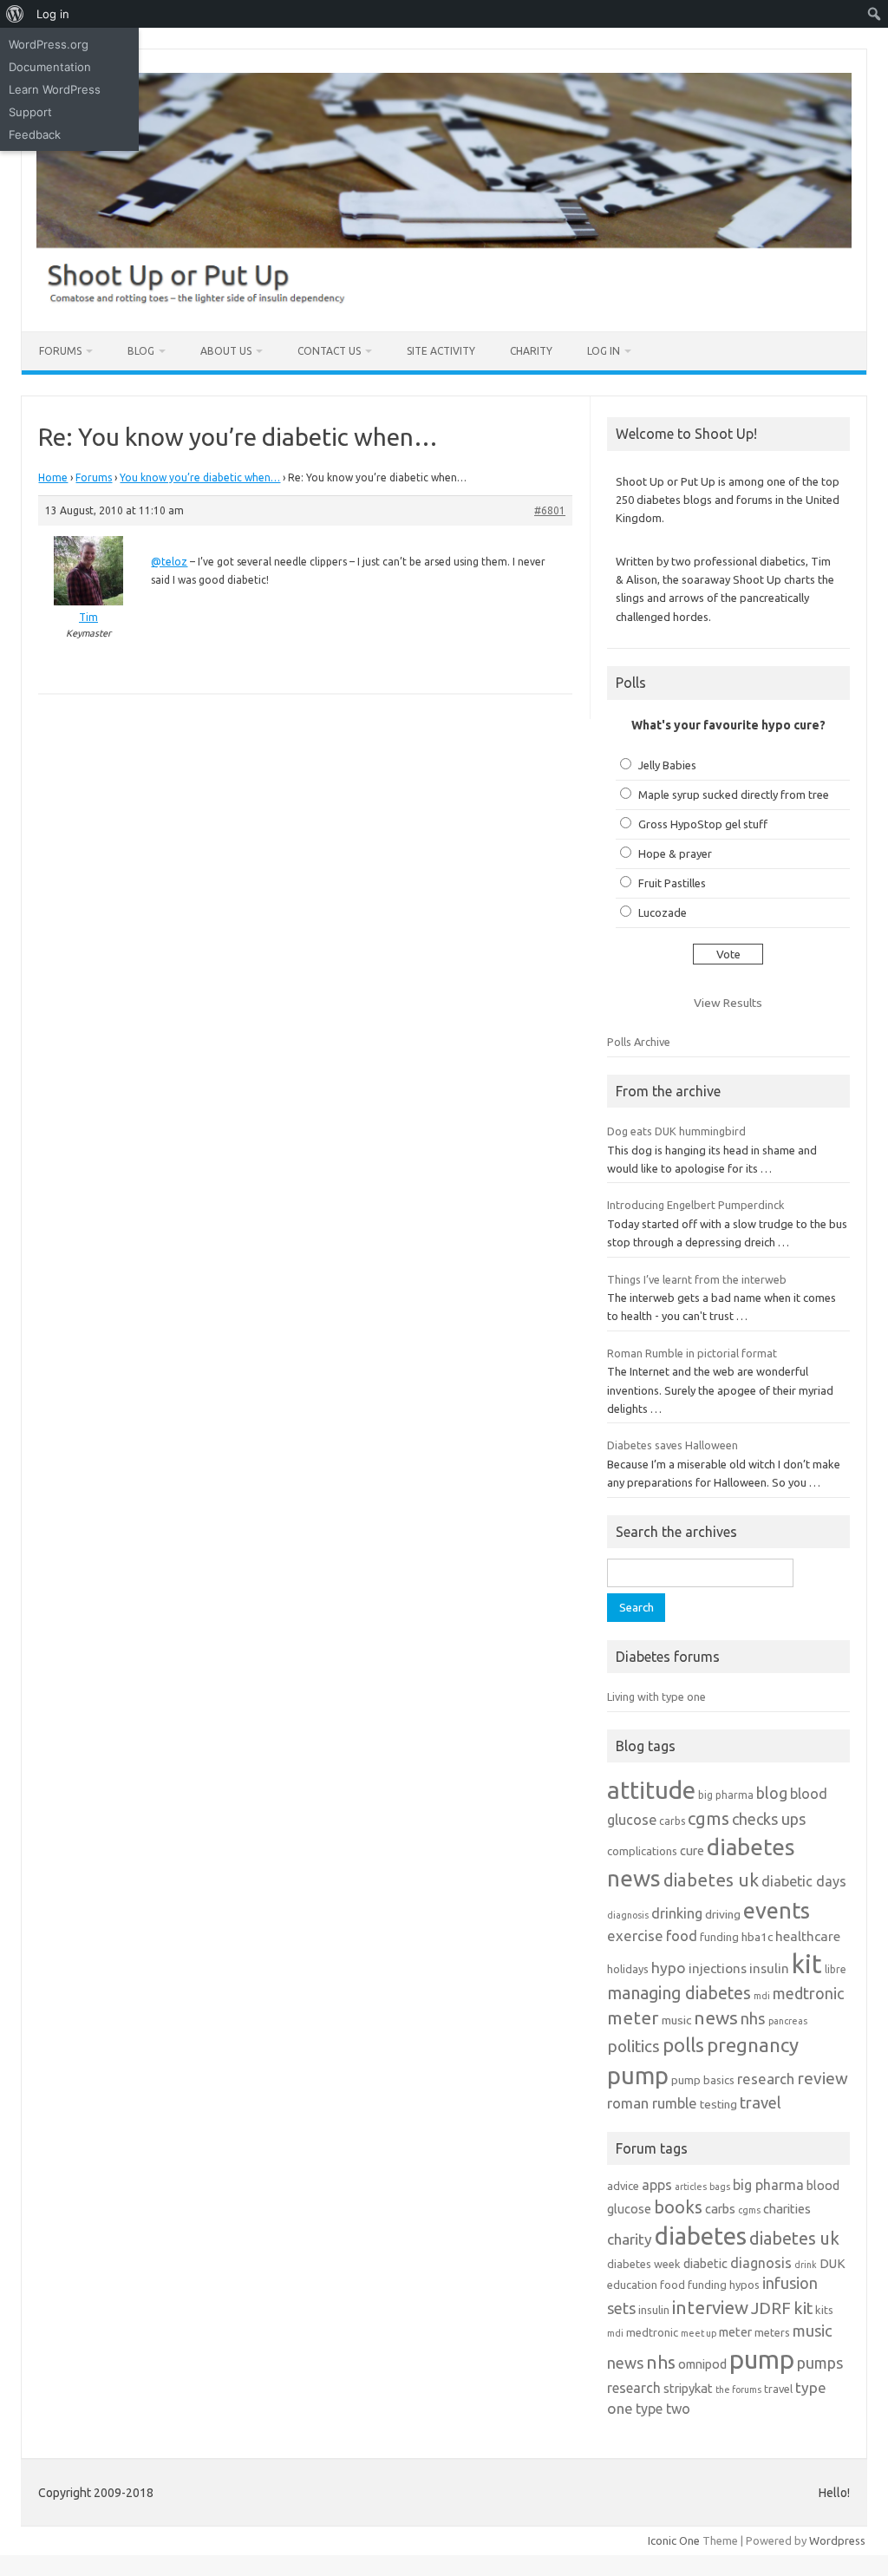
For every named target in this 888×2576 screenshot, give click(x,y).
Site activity (441, 351)
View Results (728, 1003)
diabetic (705, 2263)
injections (718, 1968)
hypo (669, 1968)
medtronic (808, 1993)
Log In (604, 351)
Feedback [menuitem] (35, 134)
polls (683, 2045)
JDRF (771, 2308)
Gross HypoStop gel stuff (703, 824)
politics (633, 2046)
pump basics (703, 2080)
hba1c (757, 1937)
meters (772, 2332)
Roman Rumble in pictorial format (692, 1353)
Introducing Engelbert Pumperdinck (695, 1205)
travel (761, 2102)
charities (787, 2209)
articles (691, 2187)
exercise (635, 1935)
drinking (677, 1913)
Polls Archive (639, 1042)
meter (633, 2017)
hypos (744, 2285)
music (676, 2020)
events (777, 1910)
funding (719, 1937)
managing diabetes (679, 1993)
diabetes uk (711, 1880)
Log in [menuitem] (53, 14)
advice (623, 2186)
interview (710, 2308)
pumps (820, 2363)
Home (53, 477)
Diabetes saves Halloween (673, 1445)
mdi (762, 1996)
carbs (672, 1821)
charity (630, 2239)
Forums (60, 351)
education (632, 2285)
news (716, 2017)
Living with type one (656, 1697)
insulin (769, 1968)
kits (824, 2310)
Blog (141, 351)
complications (642, 1851)
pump (638, 2076)
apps (657, 2185)
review (823, 2078)
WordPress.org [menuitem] (49, 44)
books (678, 2207)
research (766, 2079)
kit (807, 1964)
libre (836, 1969)
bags (720, 2187)
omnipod (702, 2364)
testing (718, 2104)
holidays (628, 1969)
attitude (651, 1790)
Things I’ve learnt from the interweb (697, 1279)
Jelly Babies (667, 765)
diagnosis (628, 1915)
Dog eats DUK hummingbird (676, 1131)
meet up (699, 2333)
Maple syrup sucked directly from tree (734, 794)
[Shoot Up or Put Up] (444, 302)
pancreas (788, 2021)
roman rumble (652, 2103)
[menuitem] (15, 14)
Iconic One (674, 2540)
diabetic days (804, 1881)
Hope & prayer (675, 853)
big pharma (726, 1795)
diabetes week (644, 2264)
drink (806, 2265)
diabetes (701, 2236)
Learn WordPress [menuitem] (55, 89)
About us (226, 351)
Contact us (329, 351)
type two (663, 2409)
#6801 (550, 510)
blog (772, 1793)
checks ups (769, 1819)
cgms (708, 1818)
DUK (832, 2263)
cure (692, 1850)
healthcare (808, 1936)
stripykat (688, 2388)
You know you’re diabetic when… (200, 477)
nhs (753, 2018)
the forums (738, 2390)
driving (723, 1914)
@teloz (169, 562)
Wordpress (837, 2540)
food (682, 1935)
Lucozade (663, 912)
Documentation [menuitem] (50, 67)
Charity (531, 351)
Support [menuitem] (30, 112)
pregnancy (753, 2045)
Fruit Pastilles (672, 883)
